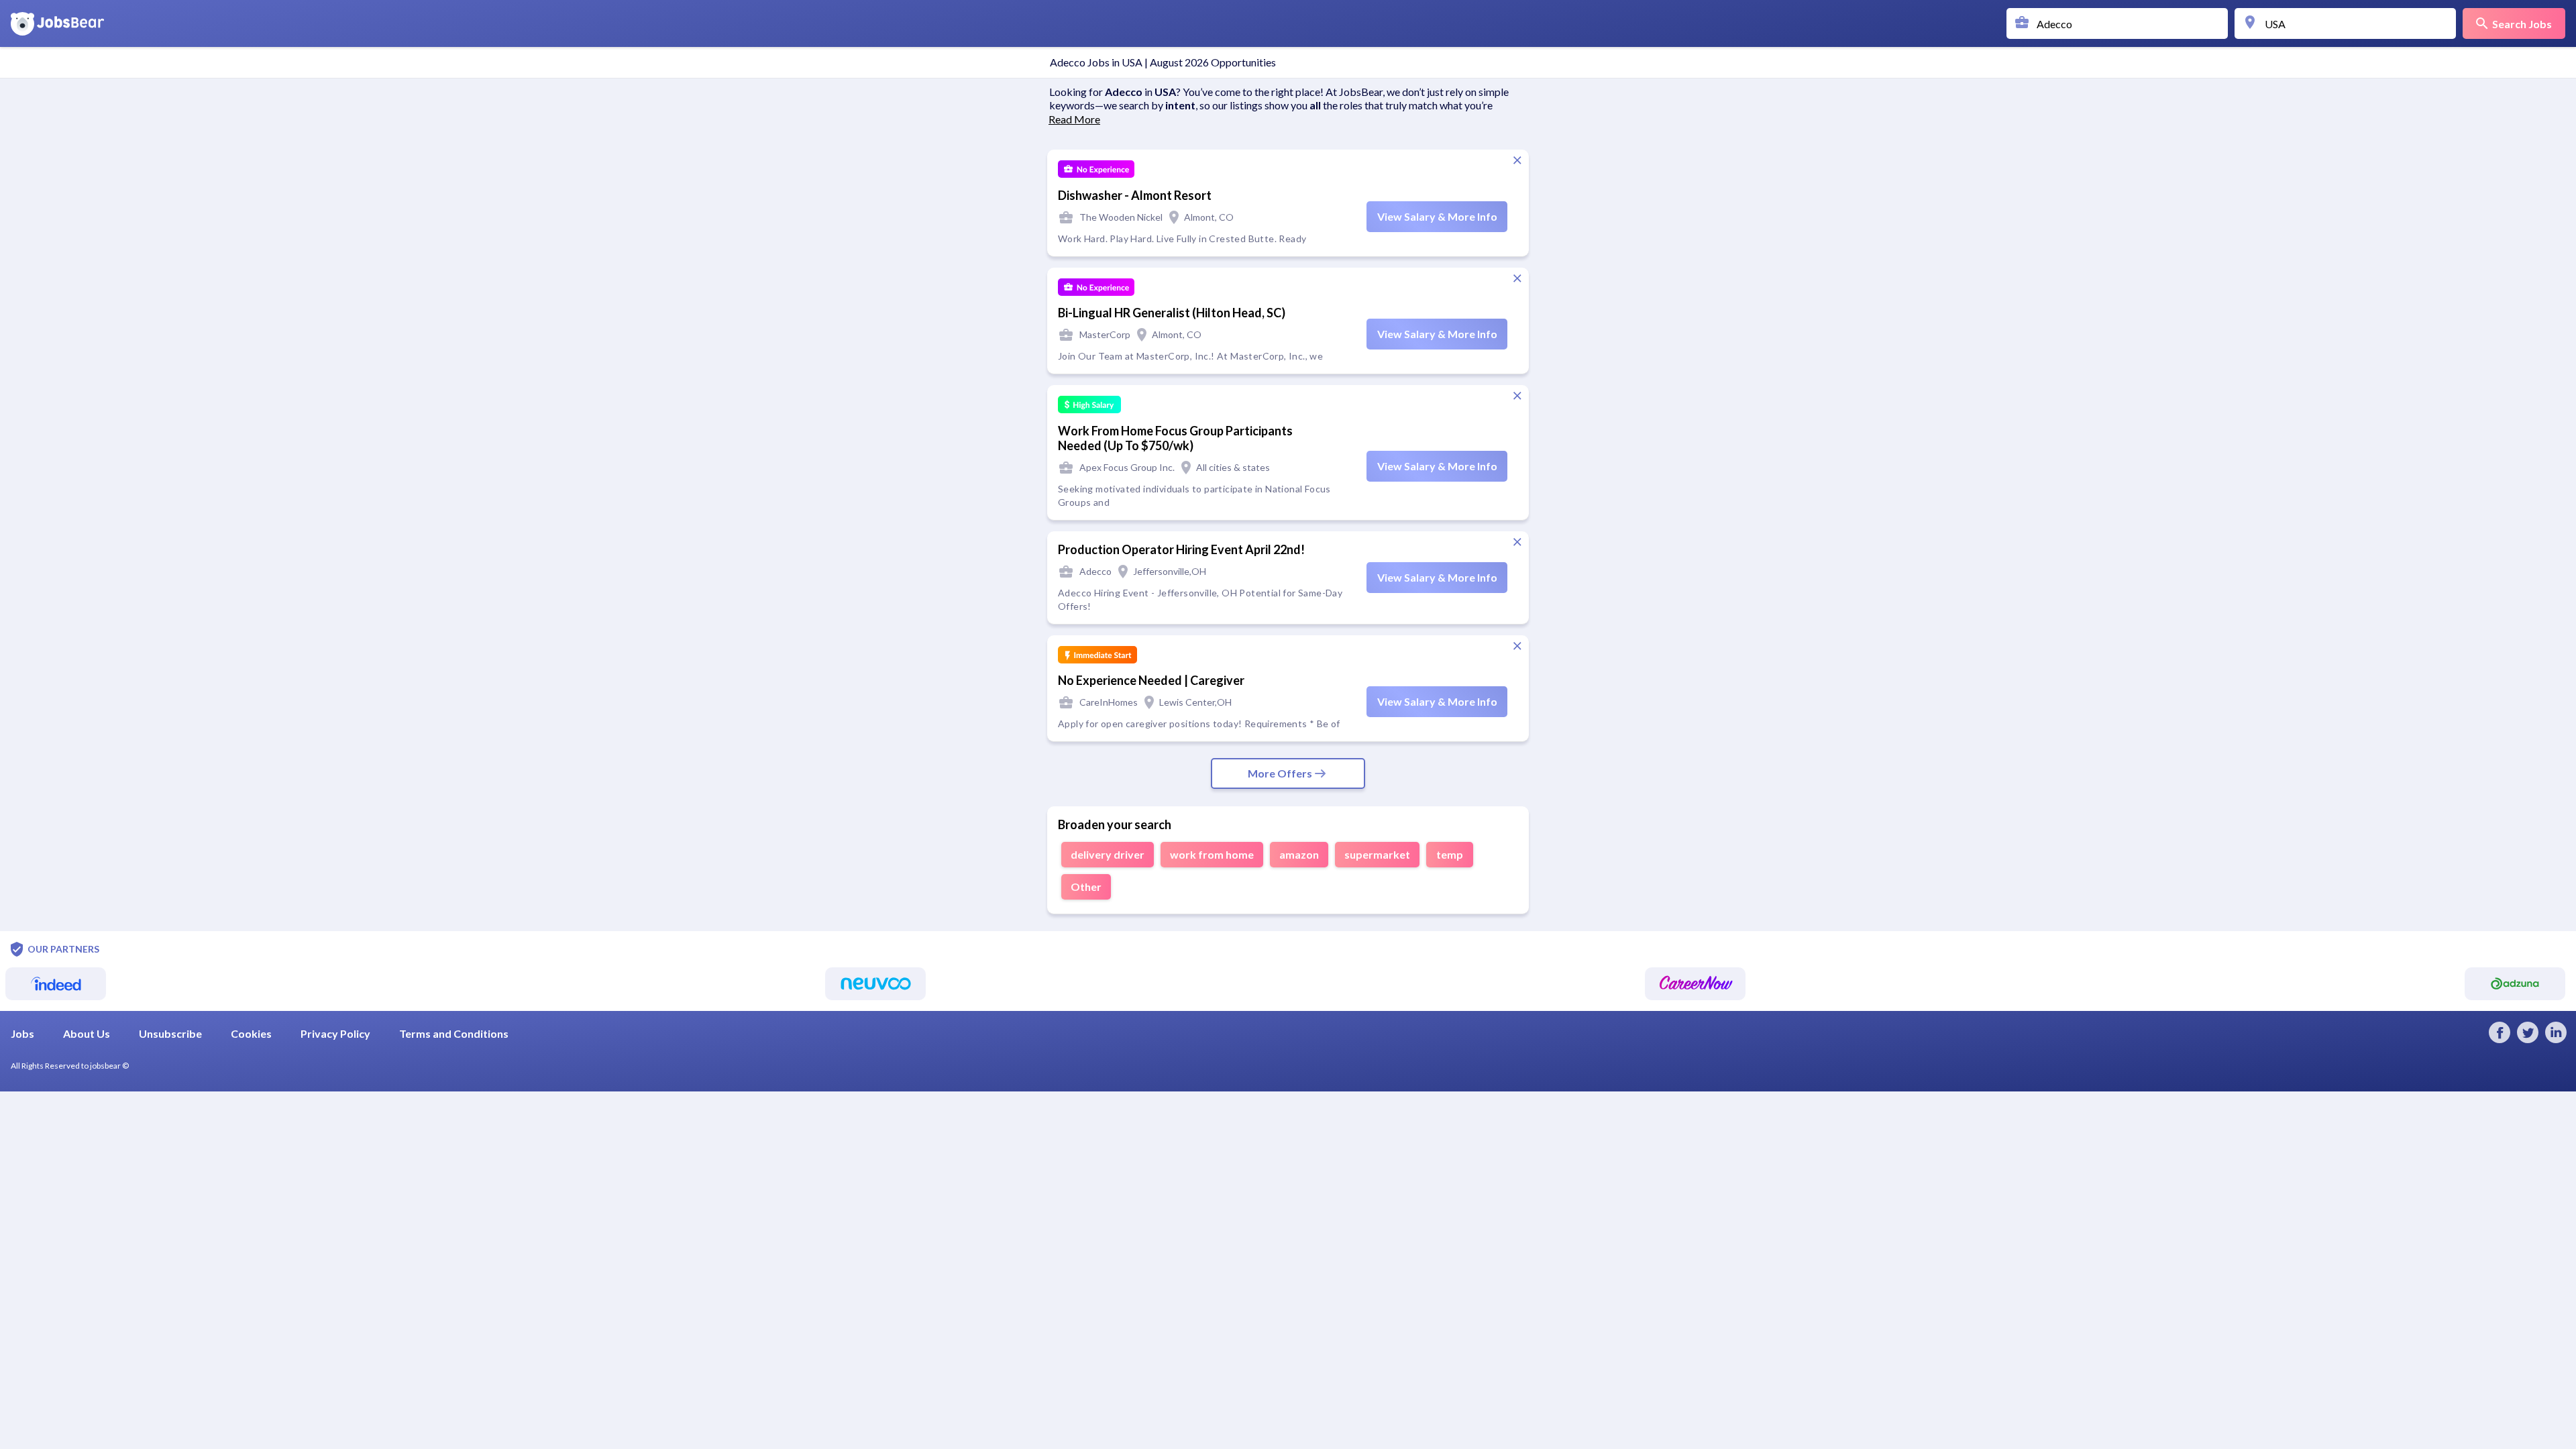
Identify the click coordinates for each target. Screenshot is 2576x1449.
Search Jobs (2522, 24)
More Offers (1280, 773)
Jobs (22, 1033)
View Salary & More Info (1437, 216)
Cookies (251, 1033)
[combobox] (2121, 23)
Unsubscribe (170, 1033)
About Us (87, 1033)
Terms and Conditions (454, 1033)
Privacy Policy (335, 1033)
